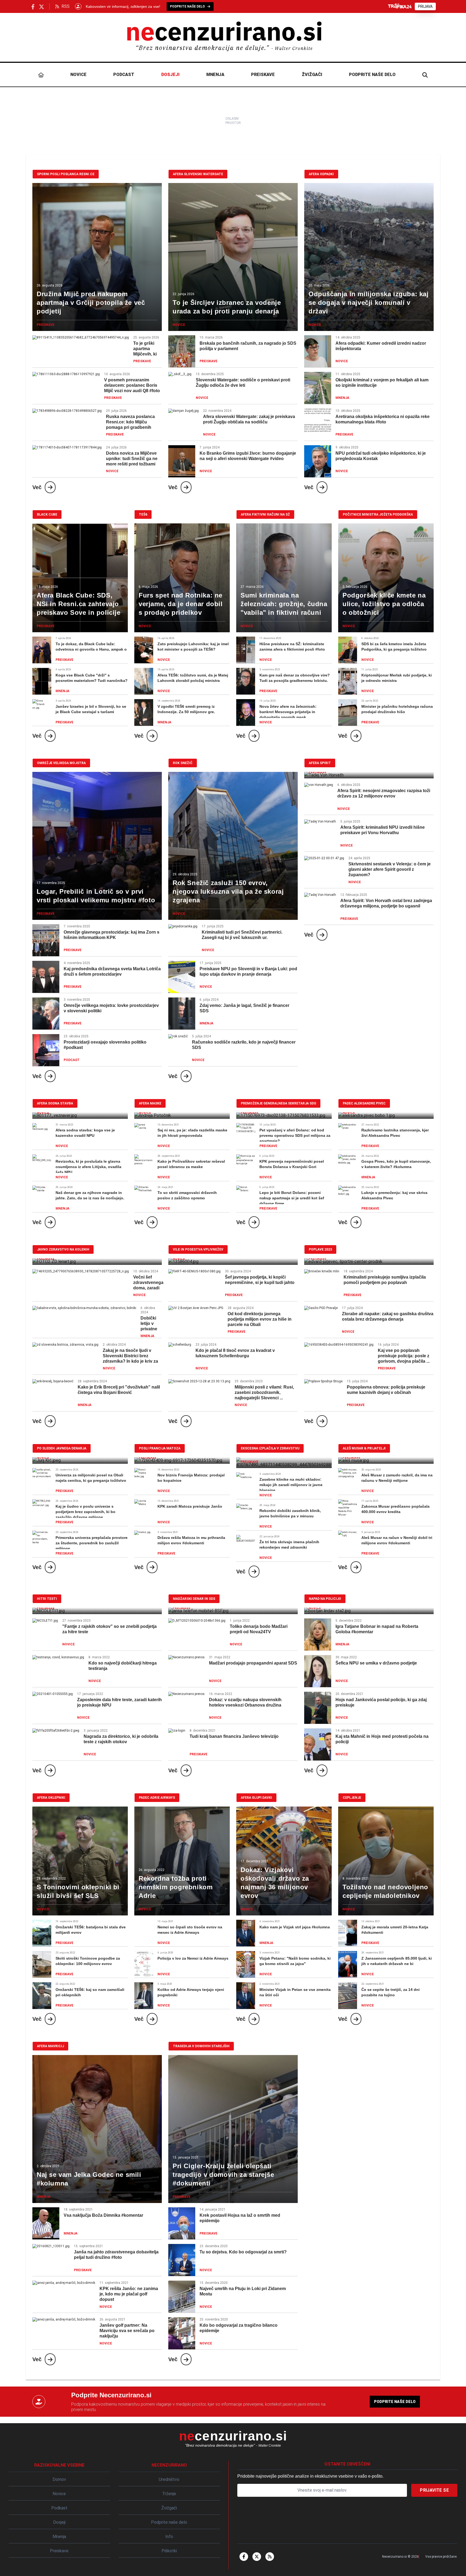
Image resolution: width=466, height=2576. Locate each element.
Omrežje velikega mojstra (61, 763)
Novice (78, 75)
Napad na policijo (325, 1599)
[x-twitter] (257, 2557)
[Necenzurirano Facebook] (33, 6)
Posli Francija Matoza (160, 1448)
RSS (66, 6)
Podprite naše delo (372, 75)
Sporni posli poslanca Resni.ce (66, 174)
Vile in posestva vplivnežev (198, 1249)
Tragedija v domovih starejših (201, 2046)
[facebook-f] (244, 2557)
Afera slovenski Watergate (198, 174)
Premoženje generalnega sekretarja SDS (278, 1103)
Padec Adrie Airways (157, 1798)
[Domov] (41, 75)
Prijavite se (434, 2490)
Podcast (124, 75)
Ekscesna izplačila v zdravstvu (270, 1448)
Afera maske (150, 1103)
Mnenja (215, 75)
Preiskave (263, 75)
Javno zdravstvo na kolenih (63, 1249)
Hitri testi (47, 1599)
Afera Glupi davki (256, 1798)
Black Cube (47, 514)
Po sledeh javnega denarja (62, 1448)
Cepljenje (352, 1798)
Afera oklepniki (51, 1798)
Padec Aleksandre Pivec (364, 1103)
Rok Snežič (183, 763)
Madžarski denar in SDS (194, 1599)
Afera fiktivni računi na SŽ (265, 514)
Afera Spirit (320, 763)
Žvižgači (312, 75)
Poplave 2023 (320, 1249)
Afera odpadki (321, 174)
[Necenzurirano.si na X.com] (42, 6)
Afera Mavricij (50, 2046)
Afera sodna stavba (55, 1103)
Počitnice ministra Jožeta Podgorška (378, 514)
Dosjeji (170, 75)
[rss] (270, 2557)
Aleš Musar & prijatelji (364, 1448)
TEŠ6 (143, 514)
